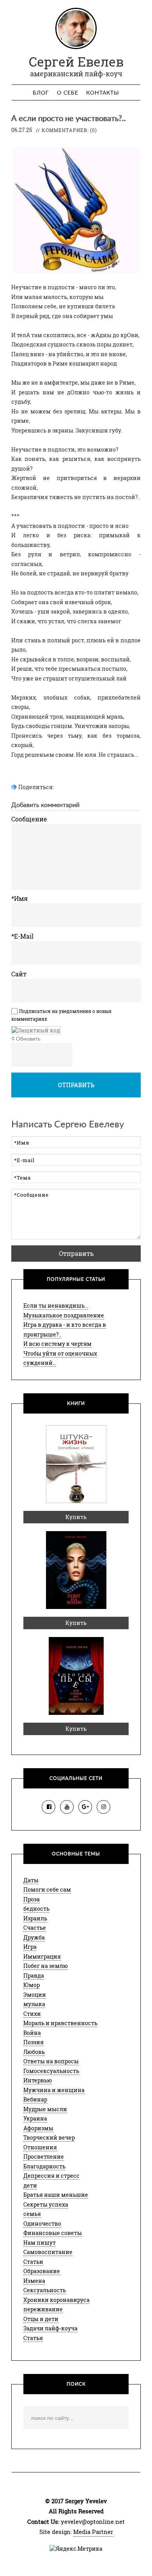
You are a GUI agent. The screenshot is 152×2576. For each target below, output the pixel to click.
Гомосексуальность (51, 2071)
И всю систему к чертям (57, 1344)
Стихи (32, 2014)
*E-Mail (22, 936)
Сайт (19, 974)
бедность (36, 1909)
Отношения (40, 2147)
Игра (30, 1947)
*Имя (19, 898)
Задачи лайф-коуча (50, 2328)
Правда (34, 1976)
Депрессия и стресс (51, 2176)
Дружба (34, 1937)
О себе (68, 93)
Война (32, 2033)
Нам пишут (40, 2243)
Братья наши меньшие (56, 2195)
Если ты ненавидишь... (56, 1306)
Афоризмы (38, 2128)
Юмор (32, 1985)
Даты (31, 1880)
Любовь (34, 2052)
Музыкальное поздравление (64, 1315)
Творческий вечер (49, 2137)
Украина (35, 2118)
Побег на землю (46, 1966)
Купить (76, 1517)
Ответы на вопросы (51, 2061)
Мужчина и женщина (54, 2090)
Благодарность (44, 2166)
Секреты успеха (46, 2204)
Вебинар (35, 2099)
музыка (34, 2004)
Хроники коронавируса (57, 2300)
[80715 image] (36, 1030)
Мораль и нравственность (60, 2023)
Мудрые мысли (45, 2109)
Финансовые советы (53, 2233)
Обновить (28, 1039)
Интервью (38, 2080)
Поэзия (34, 2042)
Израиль (35, 1918)
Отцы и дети (41, 2319)
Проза (32, 1899)
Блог (41, 93)
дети (30, 2185)
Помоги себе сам (47, 1889)
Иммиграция (42, 1956)
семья (32, 2214)
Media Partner (93, 2532)
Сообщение (29, 819)
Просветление (44, 2157)
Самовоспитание (48, 2252)
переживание (43, 2309)
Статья (33, 2338)
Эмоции (35, 1995)
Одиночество (42, 2223)
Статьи (33, 2262)
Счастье (35, 1928)
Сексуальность (45, 2290)
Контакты (103, 93)
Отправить (76, 1085)
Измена (34, 2281)
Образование (42, 2271)
